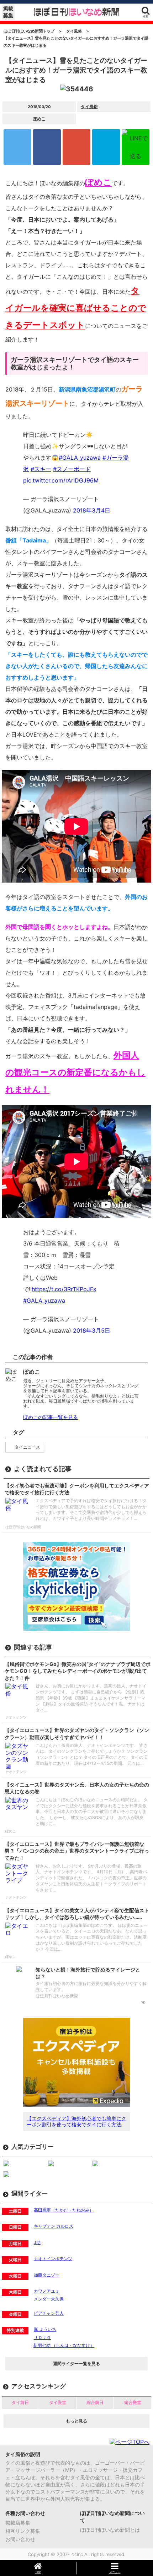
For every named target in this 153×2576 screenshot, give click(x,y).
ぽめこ (39, 119)
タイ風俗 (89, 107)
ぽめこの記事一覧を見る (51, 1417)
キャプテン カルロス (54, 2226)
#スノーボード (72, 469)
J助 (37, 2242)
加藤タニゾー (47, 2275)
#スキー (41, 469)
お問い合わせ (20, 2539)
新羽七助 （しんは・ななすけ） (64, 2345)
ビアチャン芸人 (49, 2313)
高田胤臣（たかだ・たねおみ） (64, 2210)
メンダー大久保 (49, 2299)
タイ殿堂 (58, 2402)
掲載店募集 (18, 2523)
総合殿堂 (133, 2402)
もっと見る (76, 2421)
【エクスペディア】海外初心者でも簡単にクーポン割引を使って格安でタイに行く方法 (76, 2121)
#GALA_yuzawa (80, 458)
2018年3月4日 (92, 510)
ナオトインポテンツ (53, 2259)
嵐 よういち (45, 2329)
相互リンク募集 (23, 2531)
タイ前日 (20, 2402)
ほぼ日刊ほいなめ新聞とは (110, 2530)
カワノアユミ (47, 2291)
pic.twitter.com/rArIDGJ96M (61, 480)
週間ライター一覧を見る (76, 2363)
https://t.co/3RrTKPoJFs (64, 1289)
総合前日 (95, 2402)
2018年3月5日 (92, 1330)
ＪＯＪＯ (42, 2337)
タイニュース (27, 1447)
